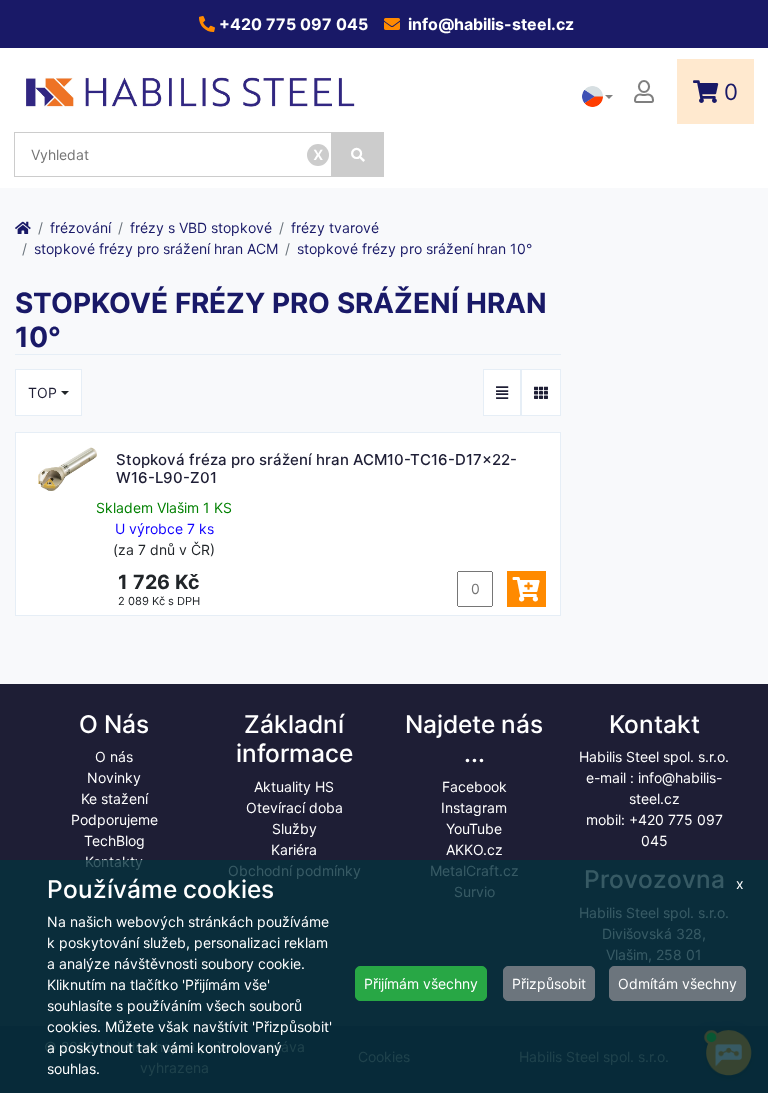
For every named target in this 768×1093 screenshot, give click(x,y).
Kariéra (294, 849)
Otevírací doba (294, 807)
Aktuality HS (294, 786)
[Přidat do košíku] (526, 589)
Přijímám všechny (421, 983)
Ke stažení (114, 798)
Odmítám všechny (677, 983)
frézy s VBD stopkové (201, 227)
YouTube (474, 828)
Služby (294, 828)
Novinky (114, 777)
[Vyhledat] (358, 154)
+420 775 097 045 (291, 24)
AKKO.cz (474, 849)
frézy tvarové (335, 227)
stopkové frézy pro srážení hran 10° (414, 248)
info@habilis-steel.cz (489, 24)
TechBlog (114, 840)
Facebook (474, 786)
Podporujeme (114, 819)
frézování (80, 227)
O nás (114, 756)
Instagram (474, 807)
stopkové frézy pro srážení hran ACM (156, 248)
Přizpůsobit (549, 983)
